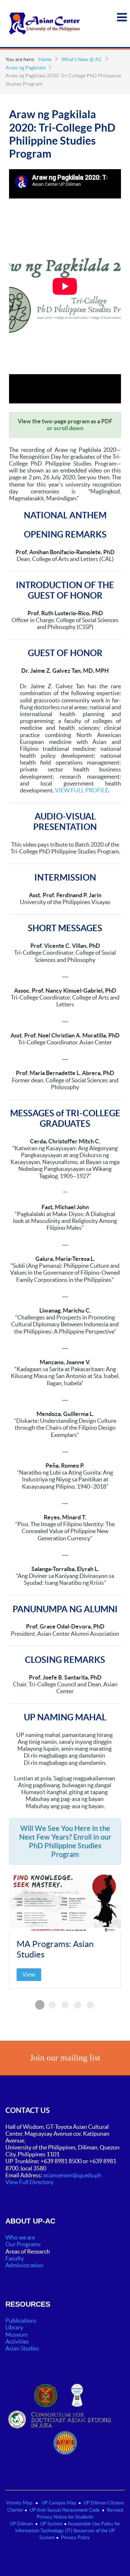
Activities (17, 2341)
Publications (21, 2320)
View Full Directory (29, 2182)
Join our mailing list (65, 2058)
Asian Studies (22, 2348)
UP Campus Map (59, 2503)
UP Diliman (21, 2524)
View (29, 1975)
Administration (25, 2265)
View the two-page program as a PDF (65, 421)
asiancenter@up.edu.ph (73, 2175)
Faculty (15, 2258)
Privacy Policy (75, 2538)
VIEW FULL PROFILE (82, 790)
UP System (51, 2524)
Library (14, 2327)
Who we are (20, 2237)
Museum (16, 2335)
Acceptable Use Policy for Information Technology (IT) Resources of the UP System (68, 2531)
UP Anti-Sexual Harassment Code (65, 2510)
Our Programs (23, 2244)
